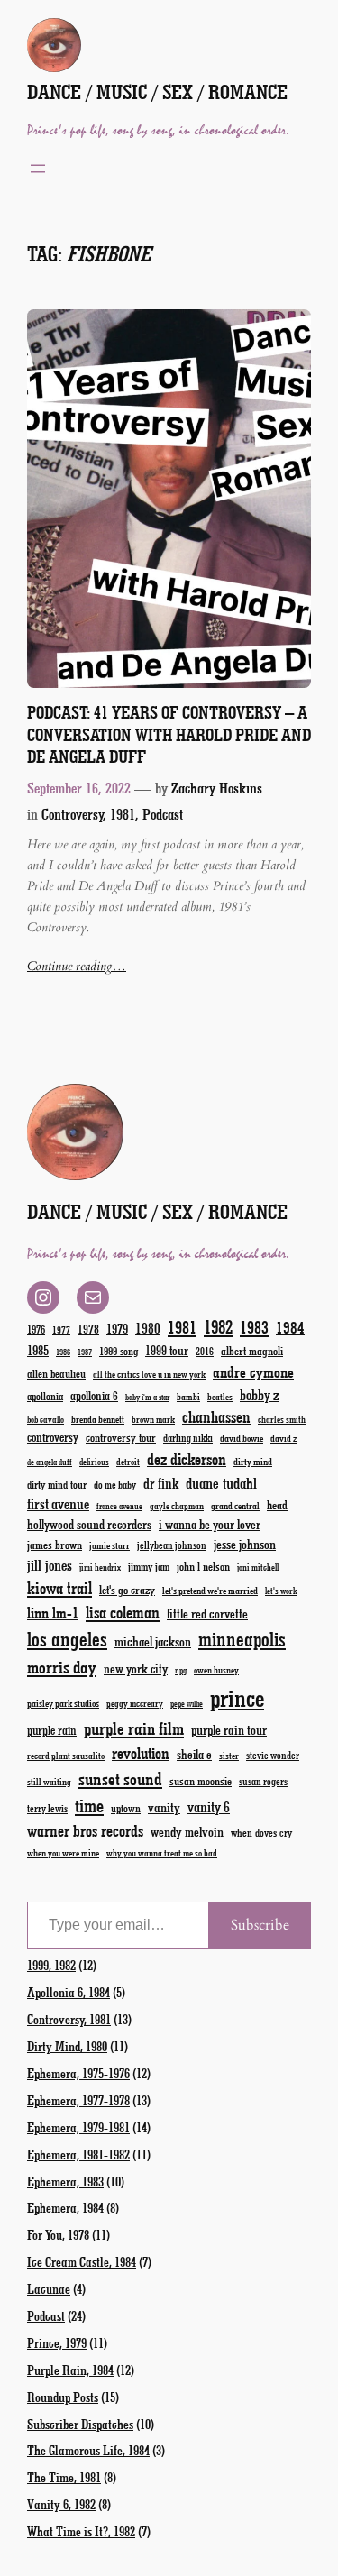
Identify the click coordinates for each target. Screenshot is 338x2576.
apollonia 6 (94, 1396)
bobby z (259, 1394)
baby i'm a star (147, 1397)
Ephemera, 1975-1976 (78, 2073)
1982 (218, 1326)
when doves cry (261, 1832)
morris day (62, 1667)
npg (181, 1670)
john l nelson (203, 1566)
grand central (235, 1505)
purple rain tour (229, 1729)
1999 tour (167, 1350)
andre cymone (253, 1371)
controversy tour (121, 1437)
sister (229, 1756)
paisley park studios (63, 1703)
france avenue (119, 1506)
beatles (220, 1397)
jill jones (50, 1565)
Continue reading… (77, 966)
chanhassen (216, 1416)
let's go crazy (127, 1589)
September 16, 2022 (79, 788)
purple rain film (134, 1728)
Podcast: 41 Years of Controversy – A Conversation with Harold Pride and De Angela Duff (169, 735)
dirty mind (253, 1461)
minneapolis (242, 1639)
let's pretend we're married (210, 1590)
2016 (205, 1351)
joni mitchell (258, 1567)
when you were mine (63, 1852)
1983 (254, 1327)
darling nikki (188, 1438)
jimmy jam (149, 1566)
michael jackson (153, 1641)
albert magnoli (252, 1350)
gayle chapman (177, 1506)
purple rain (52, 1730)
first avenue (58, 1503)
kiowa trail (59, 1588)
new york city (136, 1668)
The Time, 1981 (64, 2477)
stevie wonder (273, 1755)
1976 (36, 1329)
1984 (290, 1327)
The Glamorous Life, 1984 (88, 2450)
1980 (148, 1328)
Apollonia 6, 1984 (69, 1992)
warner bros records (85, 1830)
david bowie (242, 1438)
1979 (117, 1328)
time (89, 1805)
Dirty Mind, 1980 (67, 2046)
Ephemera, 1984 (65, 2207)
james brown (55, 1544)
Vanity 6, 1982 (61, 2504)
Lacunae (49, 2288)
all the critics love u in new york (149, 1374)
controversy (53, 1437)
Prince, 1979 (57, 2342)
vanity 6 (209, 1806)
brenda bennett (98, 1419)
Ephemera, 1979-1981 (78, 2127)
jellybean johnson (172, 1545)
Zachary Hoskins (217, 788)
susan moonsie (201, 1780)
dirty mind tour (57, 1484)
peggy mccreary (135, 1703)
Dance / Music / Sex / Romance (157, 92)
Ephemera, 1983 (65, 2181)
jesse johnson (245, 1544)
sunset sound (120, 1778)
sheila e (194, 1754)
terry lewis (47, 1808)
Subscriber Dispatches (80, 2424)
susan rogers (263, 1781)
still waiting (49, 1782)
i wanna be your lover (210, 1524)
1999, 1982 (51, 1965)
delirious (94, 1462)
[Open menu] (38, 169)
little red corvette (207, 1613)
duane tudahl (221, 1482)
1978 (88, 1329)
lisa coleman (123, 1612)
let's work (281, 1591)
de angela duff (50, 1462)
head (277, 1504)
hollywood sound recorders (89, 1524)
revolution (141, 1753)
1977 (61, 1329)
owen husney (216, 1670)
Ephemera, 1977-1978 (78, 2100)
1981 (182, 1327)
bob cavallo (46, 1419)
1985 (38, 1350)
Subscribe (260, 1925)
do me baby (115, 1485)
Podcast (163, 814)
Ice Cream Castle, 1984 (82, 2261)
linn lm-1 (53, 1612)
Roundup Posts (63, 2397)
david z (283, 1438)
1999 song (119, 1351)
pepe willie (187, 1704)
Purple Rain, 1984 (70, 2370)
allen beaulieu (56, 1373)
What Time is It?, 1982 (81, 2531)
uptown (126, 1808)
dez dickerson (187, 1459)
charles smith (282, 1419)
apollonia (45, 1396)
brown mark (153, 1419)
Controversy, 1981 (88, 814)
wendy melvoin (187, 1831)
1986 (63, 1352)
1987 (85, 1352)
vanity (164, 1807)
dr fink (161, 1483)
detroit (128, 1462)
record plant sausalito (66, 1756)
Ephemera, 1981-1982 (78, 2154)
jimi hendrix (100, 1567)
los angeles (67, 1639)
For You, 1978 (58, 2234)
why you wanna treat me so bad (162, 1853)
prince (237, 1697)
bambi (188, 1396)
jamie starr (110, 1545)
